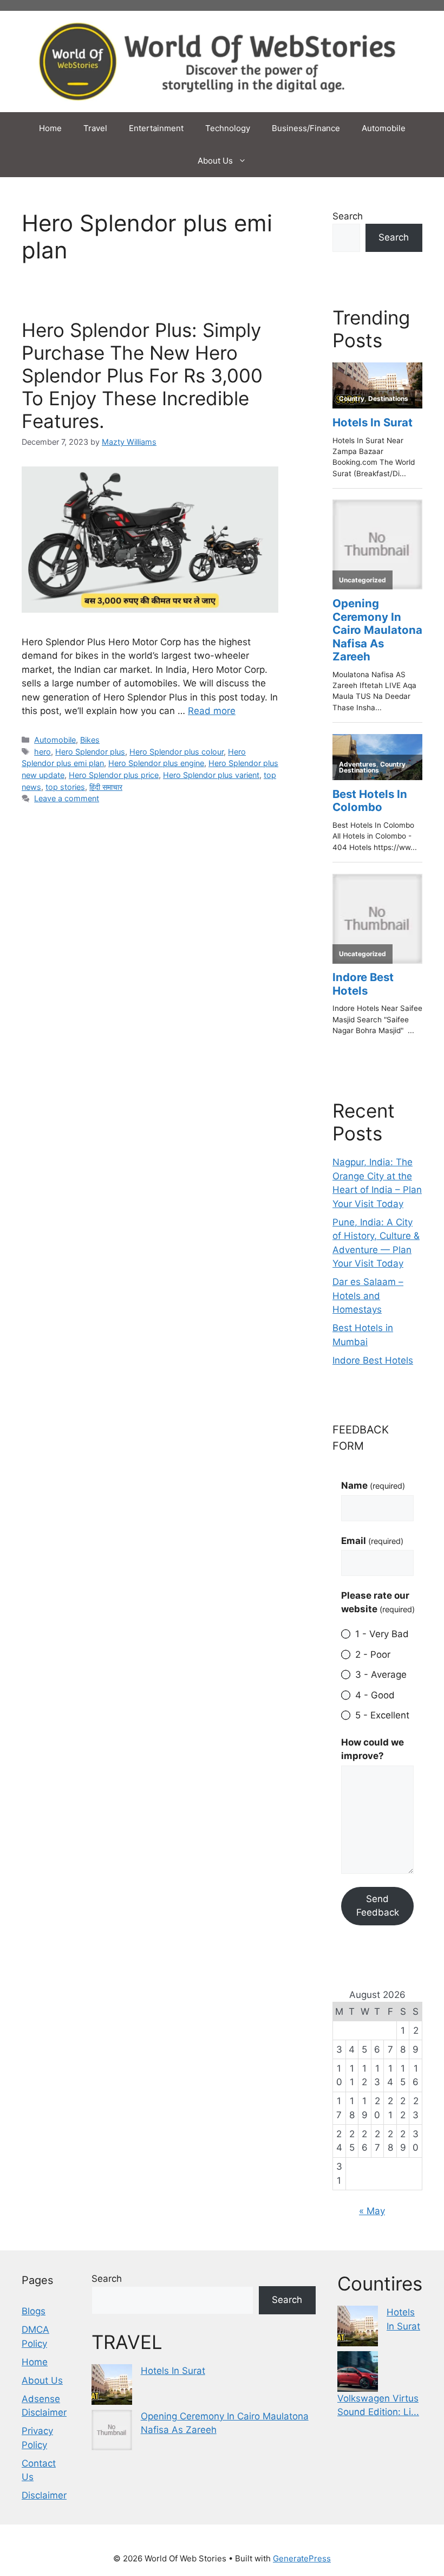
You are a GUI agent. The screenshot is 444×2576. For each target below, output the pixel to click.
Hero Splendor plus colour (177, 752)
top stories (65, 787)
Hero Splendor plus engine (156, 763)
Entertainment (156, 128)
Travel (95, 128)
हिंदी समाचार (106, 787)
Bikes (90, 740)
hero (43, 752)
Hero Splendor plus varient (211, 775)
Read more (212, 711)
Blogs (34, 2311)
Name (373, 1485)
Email (372, 1541)
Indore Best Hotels (373, 1360)
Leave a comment (67, 798)
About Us (215, 161)
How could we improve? (373, 1749)
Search (348, 216)
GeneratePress (302, 2558)
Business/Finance (306, 128)
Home (50, 128)
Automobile (384, 128)
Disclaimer (44, 2495)
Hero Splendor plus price (114, 775)
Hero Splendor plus (90, 752)
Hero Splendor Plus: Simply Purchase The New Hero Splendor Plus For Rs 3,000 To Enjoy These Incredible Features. (142, 375)
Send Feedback (378, 1906)
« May (372, 2211)
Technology (228, 128)
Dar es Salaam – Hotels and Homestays (368, 1296)
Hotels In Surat (173, 2371)
